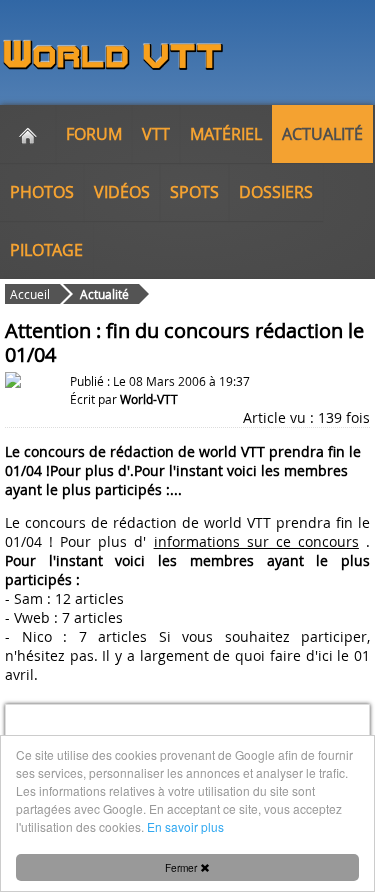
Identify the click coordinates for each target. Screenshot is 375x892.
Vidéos (122, 192)
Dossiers (276, 192)
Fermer (182, 867)
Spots (194, 192)
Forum (94, 134)
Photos (42, 192)
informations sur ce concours (256, 541)
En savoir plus (185, 826)
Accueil (30, 294)
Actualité (322, 134)
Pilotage (46, 250)
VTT (156, 134)
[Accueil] (28, 134)
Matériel (226, 134)
